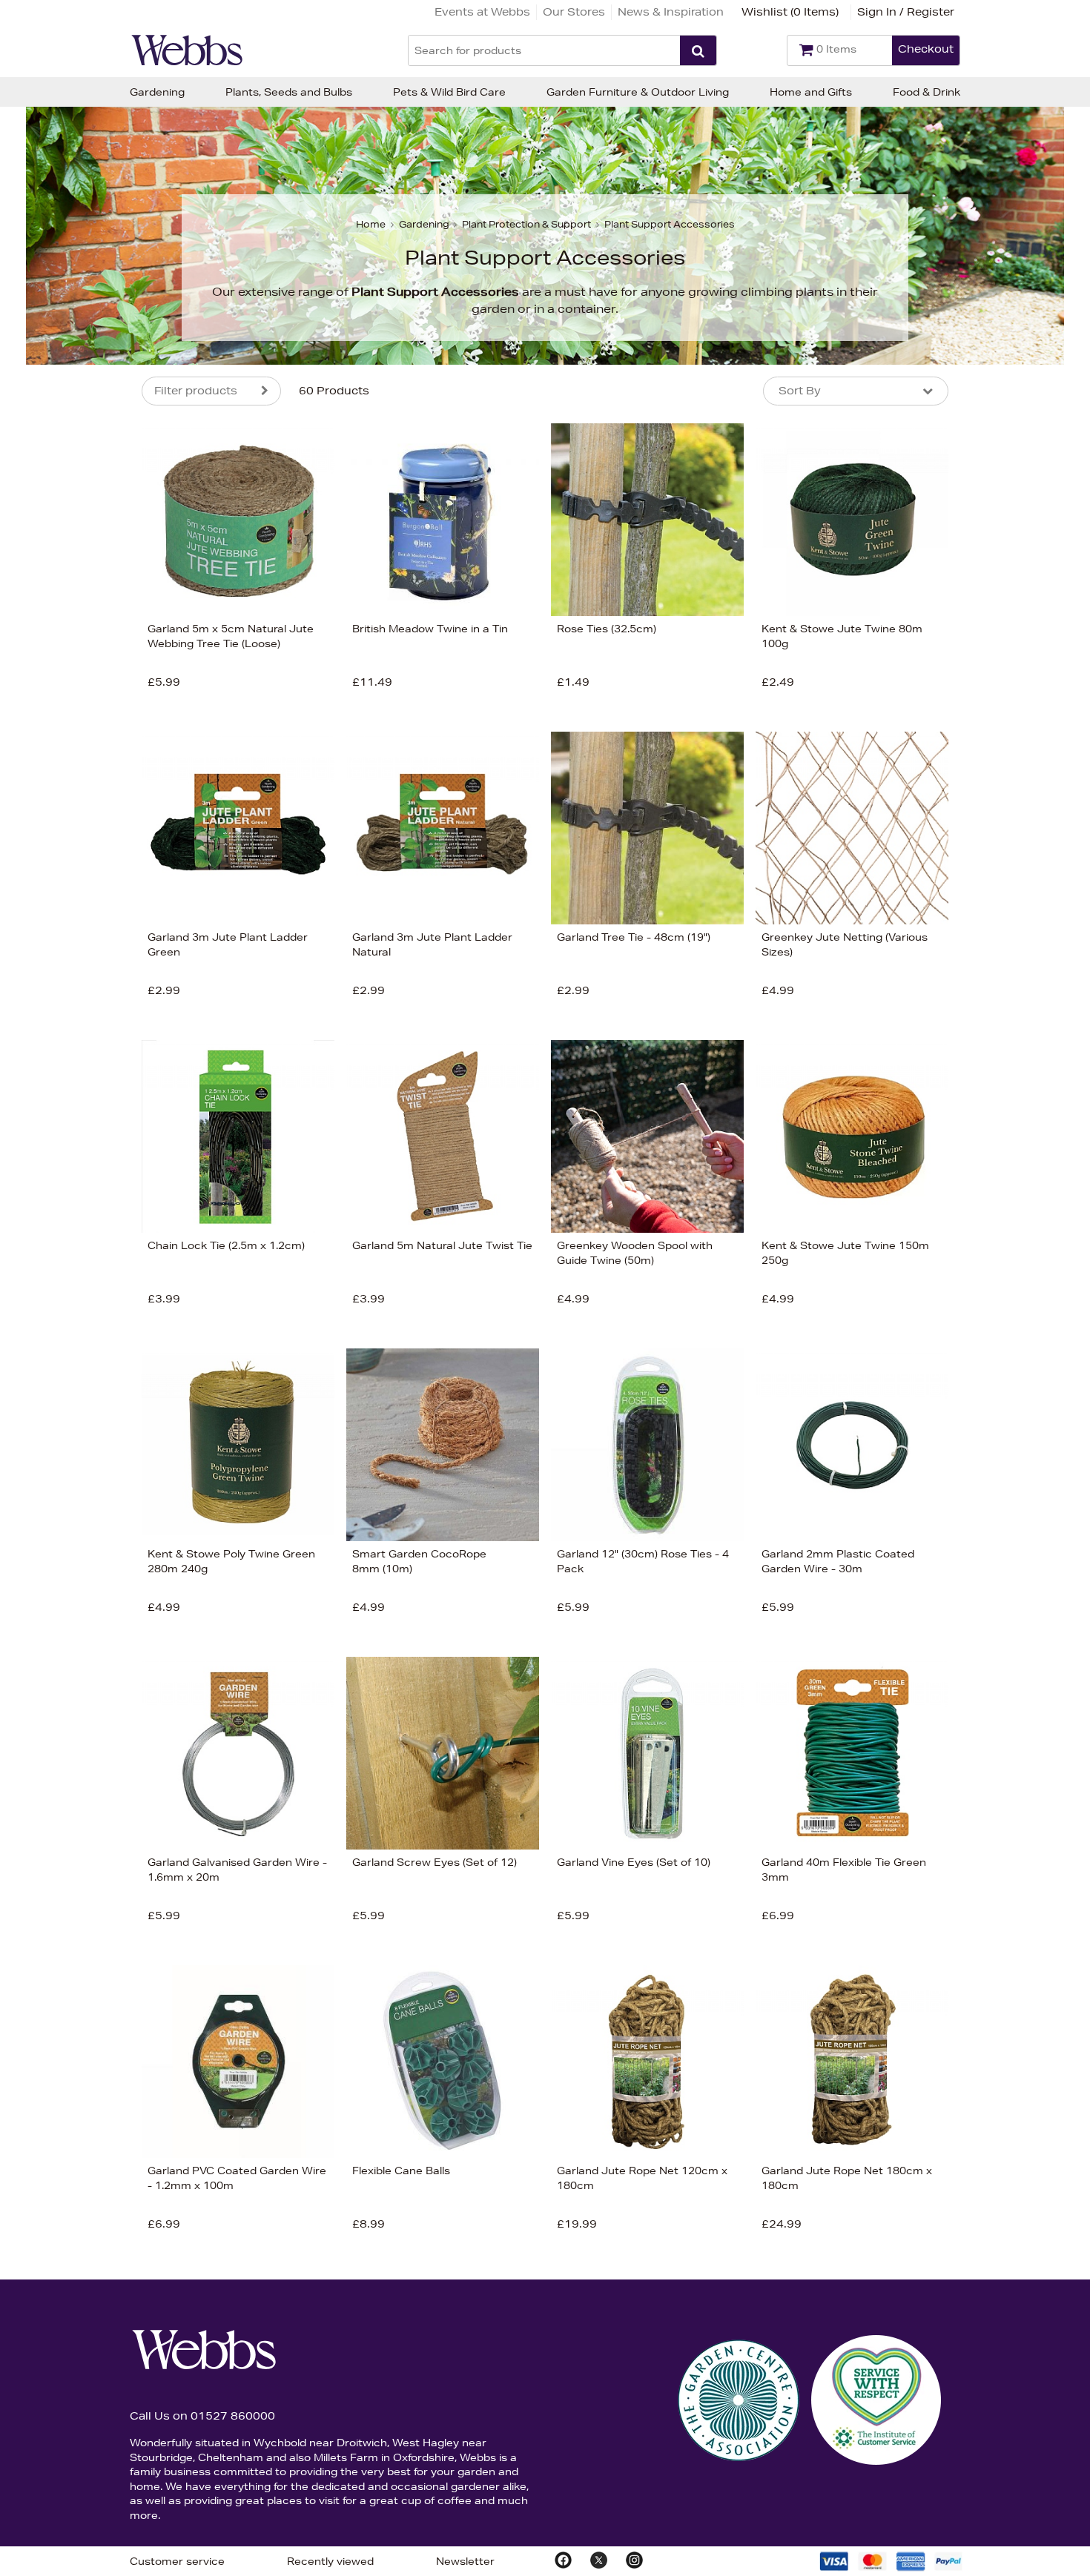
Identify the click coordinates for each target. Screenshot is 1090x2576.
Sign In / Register (906, 12)
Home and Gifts (811, 92)
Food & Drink (927, 92)
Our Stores (574, 12)
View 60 (80, 919)
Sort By (800, 391)
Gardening (157, 92)
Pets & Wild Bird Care (449, 92)
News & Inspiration (671, 12)
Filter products (196, 391)
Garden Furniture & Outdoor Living (638, 92)
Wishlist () (790, 12)
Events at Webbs (482, 12)
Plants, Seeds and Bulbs (289, 92)
